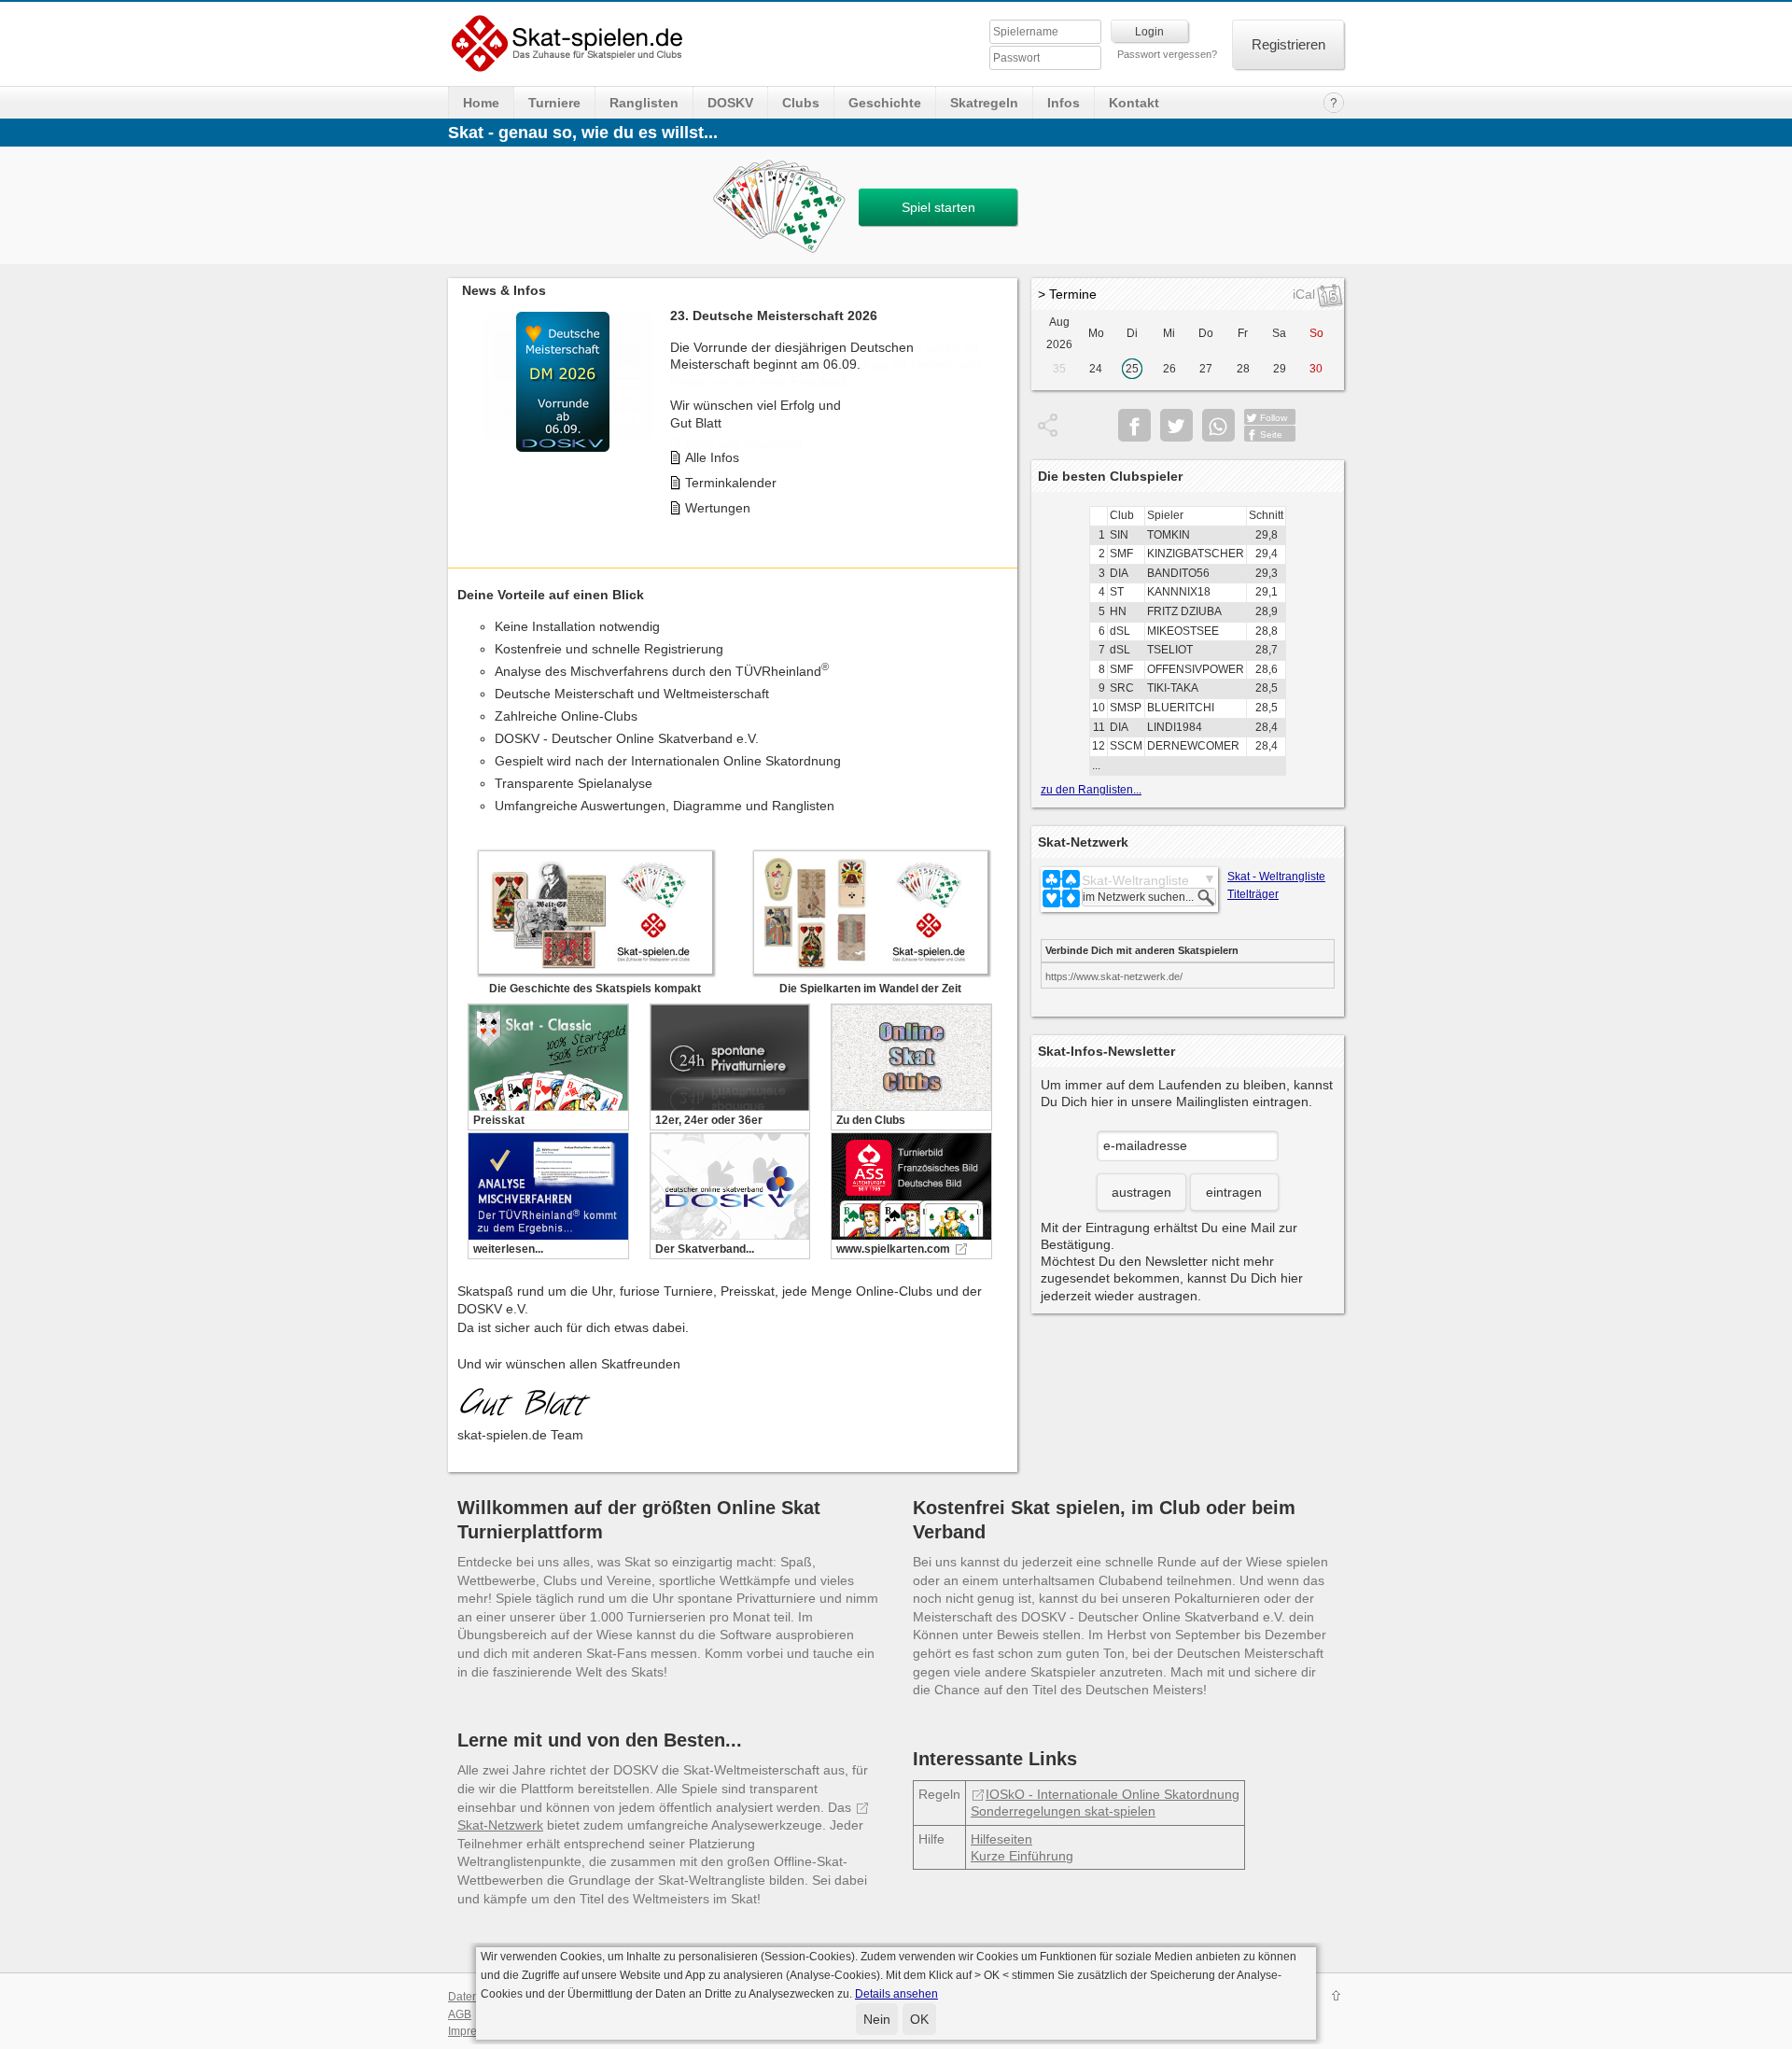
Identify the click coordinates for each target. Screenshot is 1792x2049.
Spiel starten (938, 207)
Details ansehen (896, 1994)
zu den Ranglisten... (1091, 790)
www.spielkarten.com (893, 1249)
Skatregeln (984, 103)
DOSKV (730, 103)
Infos (1064, 103)
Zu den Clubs (871, 1120)
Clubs (801, 103)
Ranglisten (644, 103)
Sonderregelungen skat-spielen (1063, 1811)
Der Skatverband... (705, 1249)
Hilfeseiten (1001, 1839)
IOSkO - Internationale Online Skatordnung (1113, 1794)
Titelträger (1253, 894)
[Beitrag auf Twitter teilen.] (1176, 425)
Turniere (554, 103)
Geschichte (885, 103)
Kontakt (1134, 103)
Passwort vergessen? (1167, 54)
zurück (467, 405)
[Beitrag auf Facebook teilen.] (1134, 425)
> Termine (1067, 294)
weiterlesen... (508, 1249)
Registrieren (1288, 44)
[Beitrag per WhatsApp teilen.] (1218, 425)
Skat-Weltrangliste (1135, 880)
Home (481, 103)
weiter (999, 405)
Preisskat (499, 1120)
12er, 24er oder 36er (709, 1120)
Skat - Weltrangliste (1276, 877)
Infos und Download (744, 443)
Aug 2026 (1059, 333)
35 (1059, 369)
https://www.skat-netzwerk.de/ (1114, 976)
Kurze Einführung (1022, 1856)
